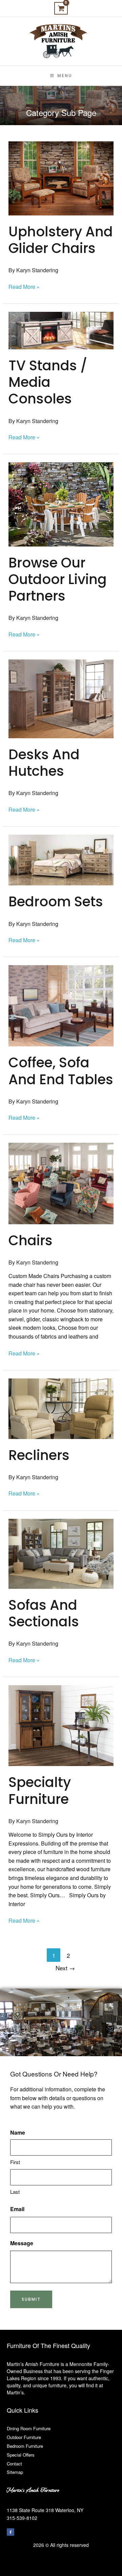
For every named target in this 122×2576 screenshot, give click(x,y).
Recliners (39, 1455)
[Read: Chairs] (61, 1183)
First (15, 2162)
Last (15, 2192)
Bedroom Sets (56, 902)
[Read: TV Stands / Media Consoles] (61, 330)
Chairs (30, 1240)
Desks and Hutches (44, 763)
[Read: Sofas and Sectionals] (61, 1553)
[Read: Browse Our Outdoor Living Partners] (61, 504)
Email (17, 2209)
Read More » (24, 286)
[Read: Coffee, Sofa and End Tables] (61, 1005)
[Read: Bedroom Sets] (61, 859)
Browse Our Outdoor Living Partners (58, 579)
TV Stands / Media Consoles (48, 382)
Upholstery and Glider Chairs (61, 240)
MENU (65, 76)
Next (65, 1968)
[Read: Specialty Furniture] (61, 1725)
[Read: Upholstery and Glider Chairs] (61, 178)
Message (22, 2243)
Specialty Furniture (40, 1791)
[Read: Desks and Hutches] (61, 698)
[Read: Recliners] (61, 1408)
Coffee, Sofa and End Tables (61, 1071)
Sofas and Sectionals (44, 1613)
